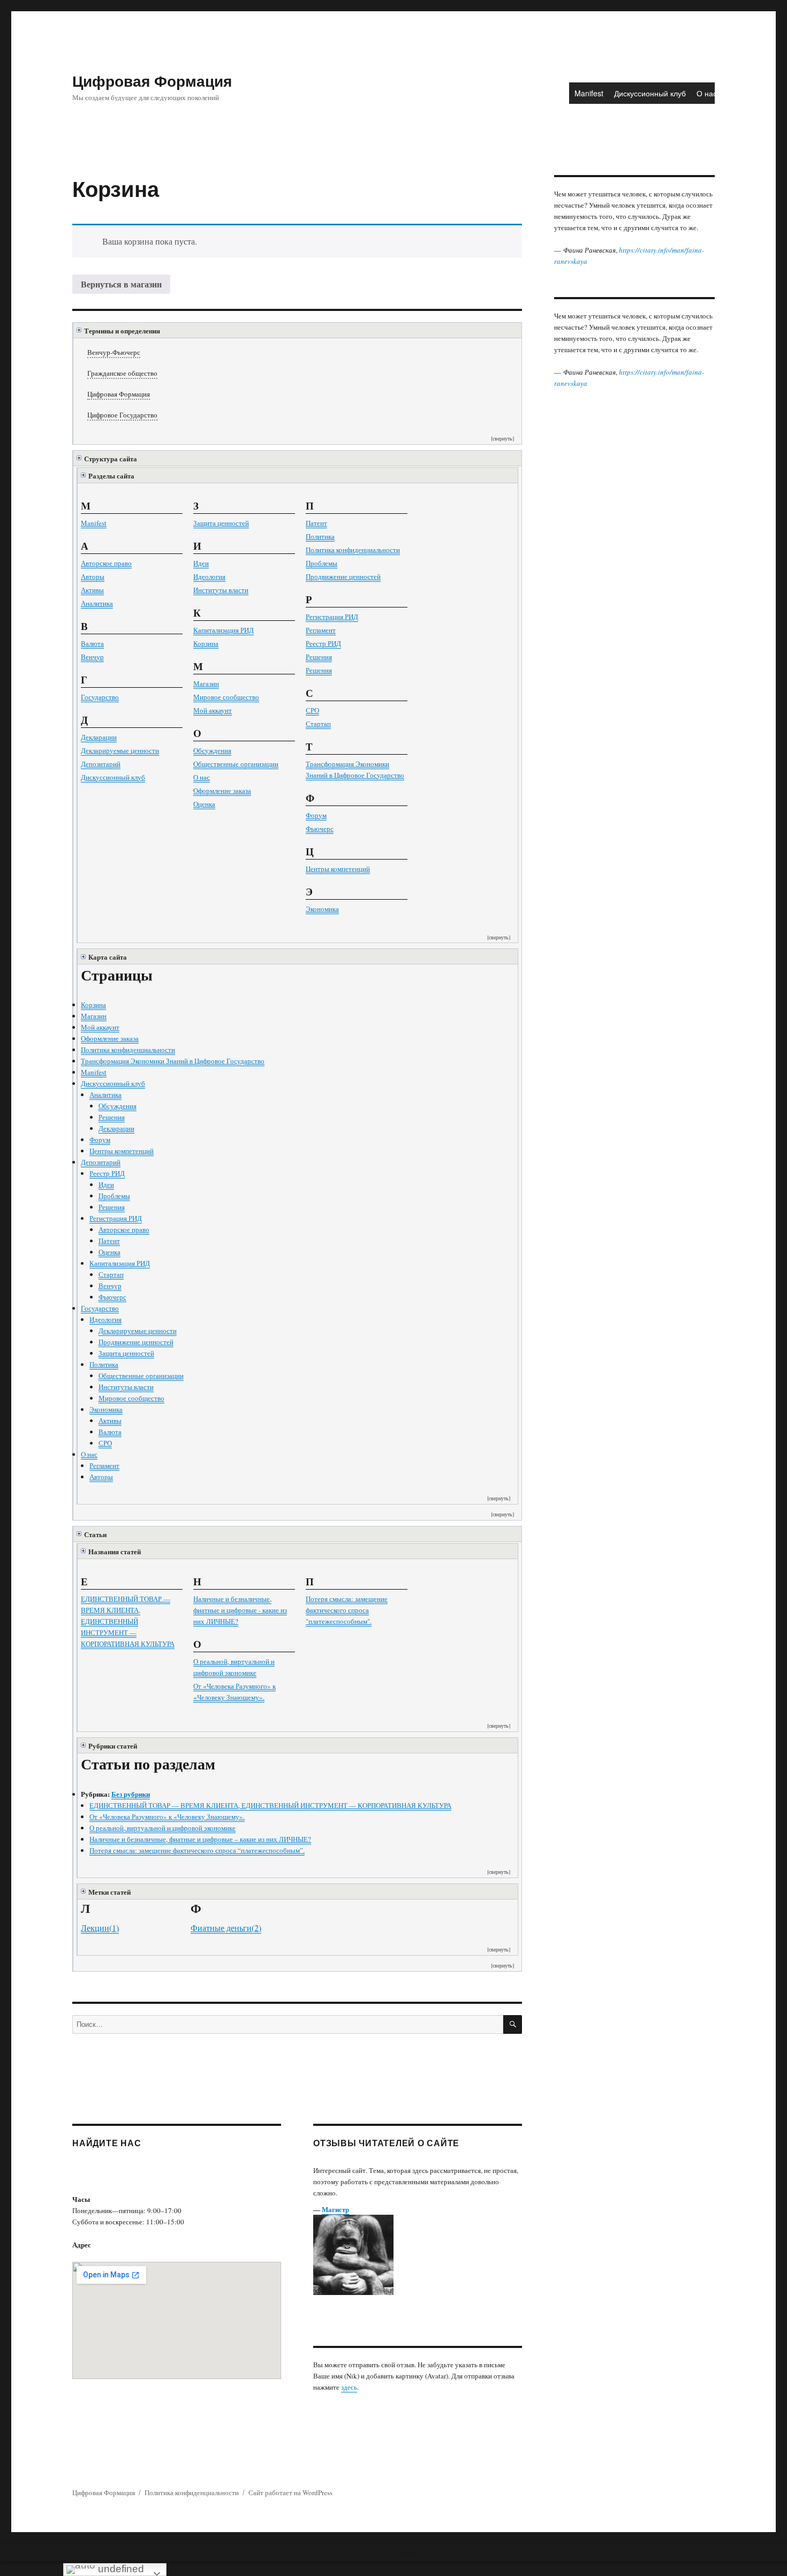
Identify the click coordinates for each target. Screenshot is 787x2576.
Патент (316, 523)
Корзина (206, 643)
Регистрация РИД (332, 617)
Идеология (209, 576)
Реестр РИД (323, 643)
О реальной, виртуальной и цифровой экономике (162, 1828)
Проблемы (321, 563)
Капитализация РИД (224, 630)
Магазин (206, 683)
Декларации (99, 737)
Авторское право (106, 563)
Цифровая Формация (152, 81)
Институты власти (221, 590)
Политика (320, 536)
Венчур (92, 657)
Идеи (201, 563)
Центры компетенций (338, 869)
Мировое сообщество (226, 697)
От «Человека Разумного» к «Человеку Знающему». (167, 1817)
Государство (100, 697)
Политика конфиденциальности (353, 550)
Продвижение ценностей (343, 576)
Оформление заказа (222, 791)
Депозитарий (101, 764)
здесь (349, 2387)
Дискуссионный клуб (650, 93)
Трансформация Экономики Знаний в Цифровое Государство (173, 1061)
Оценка (204, 804)
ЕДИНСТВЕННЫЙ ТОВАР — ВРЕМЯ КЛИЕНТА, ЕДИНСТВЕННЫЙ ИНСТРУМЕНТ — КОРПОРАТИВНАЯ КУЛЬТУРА (128, 1621)
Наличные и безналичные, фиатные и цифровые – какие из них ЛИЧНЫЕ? (200, 1839)
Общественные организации (236, 764)
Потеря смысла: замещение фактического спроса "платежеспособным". (347, 1610)
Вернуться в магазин (121, 284)
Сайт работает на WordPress (290, 2493)
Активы (92, 590)
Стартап (318, 724)
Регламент (321, 630)
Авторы (93, 576)
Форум (316, 815)
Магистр (335, 2209)
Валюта (92, 643)
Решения (319, 657)
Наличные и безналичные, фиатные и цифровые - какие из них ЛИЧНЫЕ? (240, 1610)
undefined (120, 2569)
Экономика (322, 909)
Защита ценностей (221, 523)
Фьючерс (320, 829)
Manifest (589, 93)
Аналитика (97, 603)
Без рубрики (131, 1794)
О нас (707, 93)
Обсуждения (212, 750)
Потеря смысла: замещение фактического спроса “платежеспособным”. (197, 1850)
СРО (312, 710)
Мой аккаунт (213, 710)
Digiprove (243, 2568)
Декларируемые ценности (120, 750)
